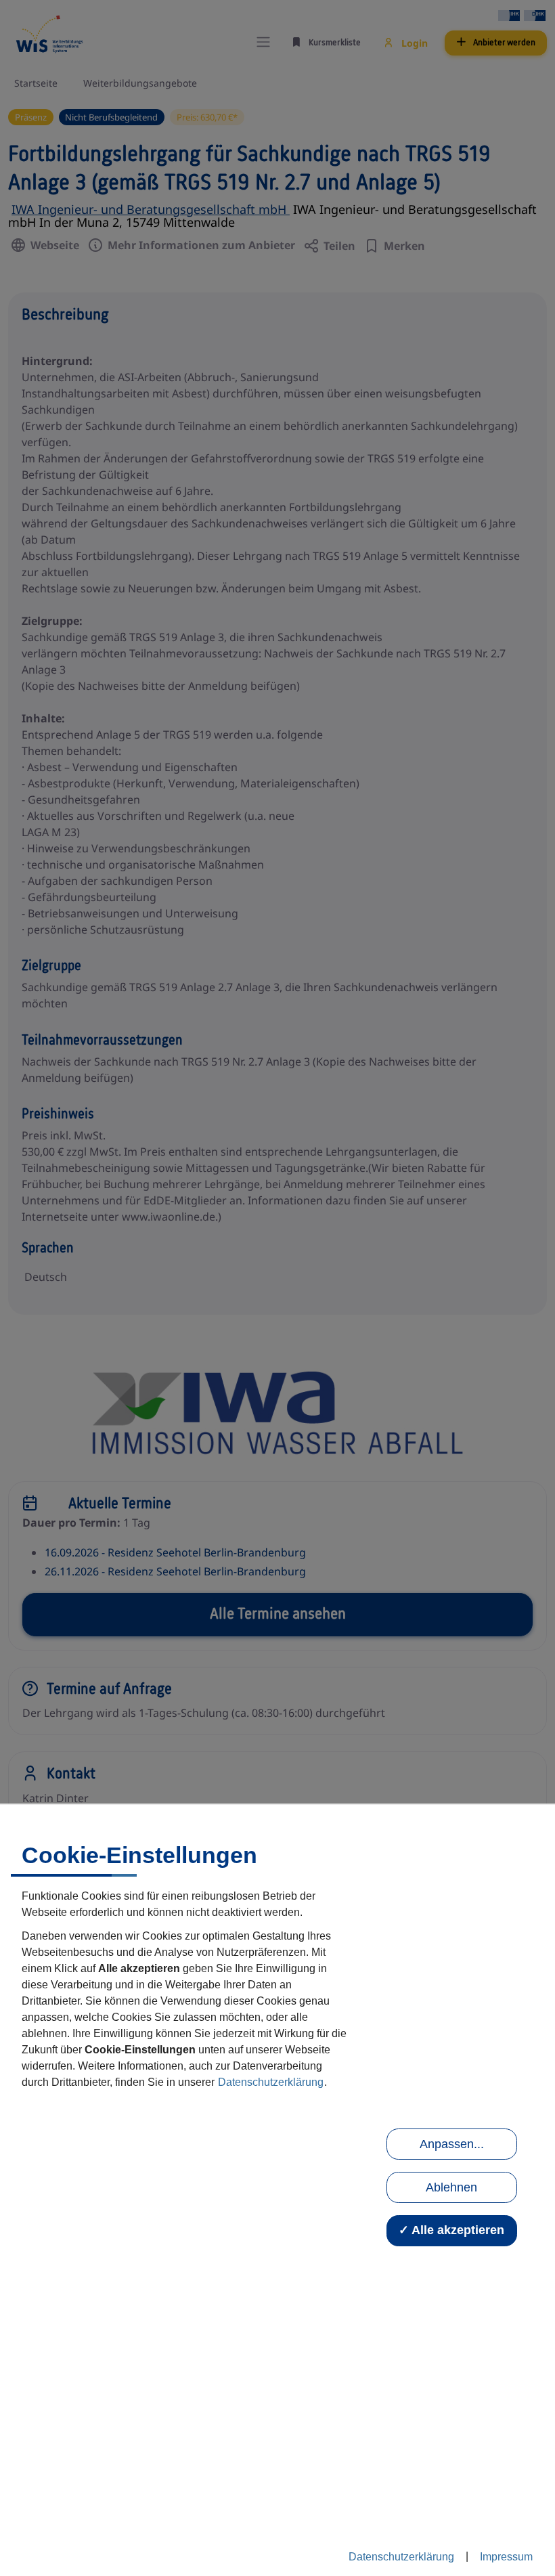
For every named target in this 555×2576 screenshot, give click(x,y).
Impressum (506, 2557)
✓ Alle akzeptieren (451, 2230)
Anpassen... (452, 2144)
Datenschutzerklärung (271, 2082)
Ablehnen (451, 2187)
